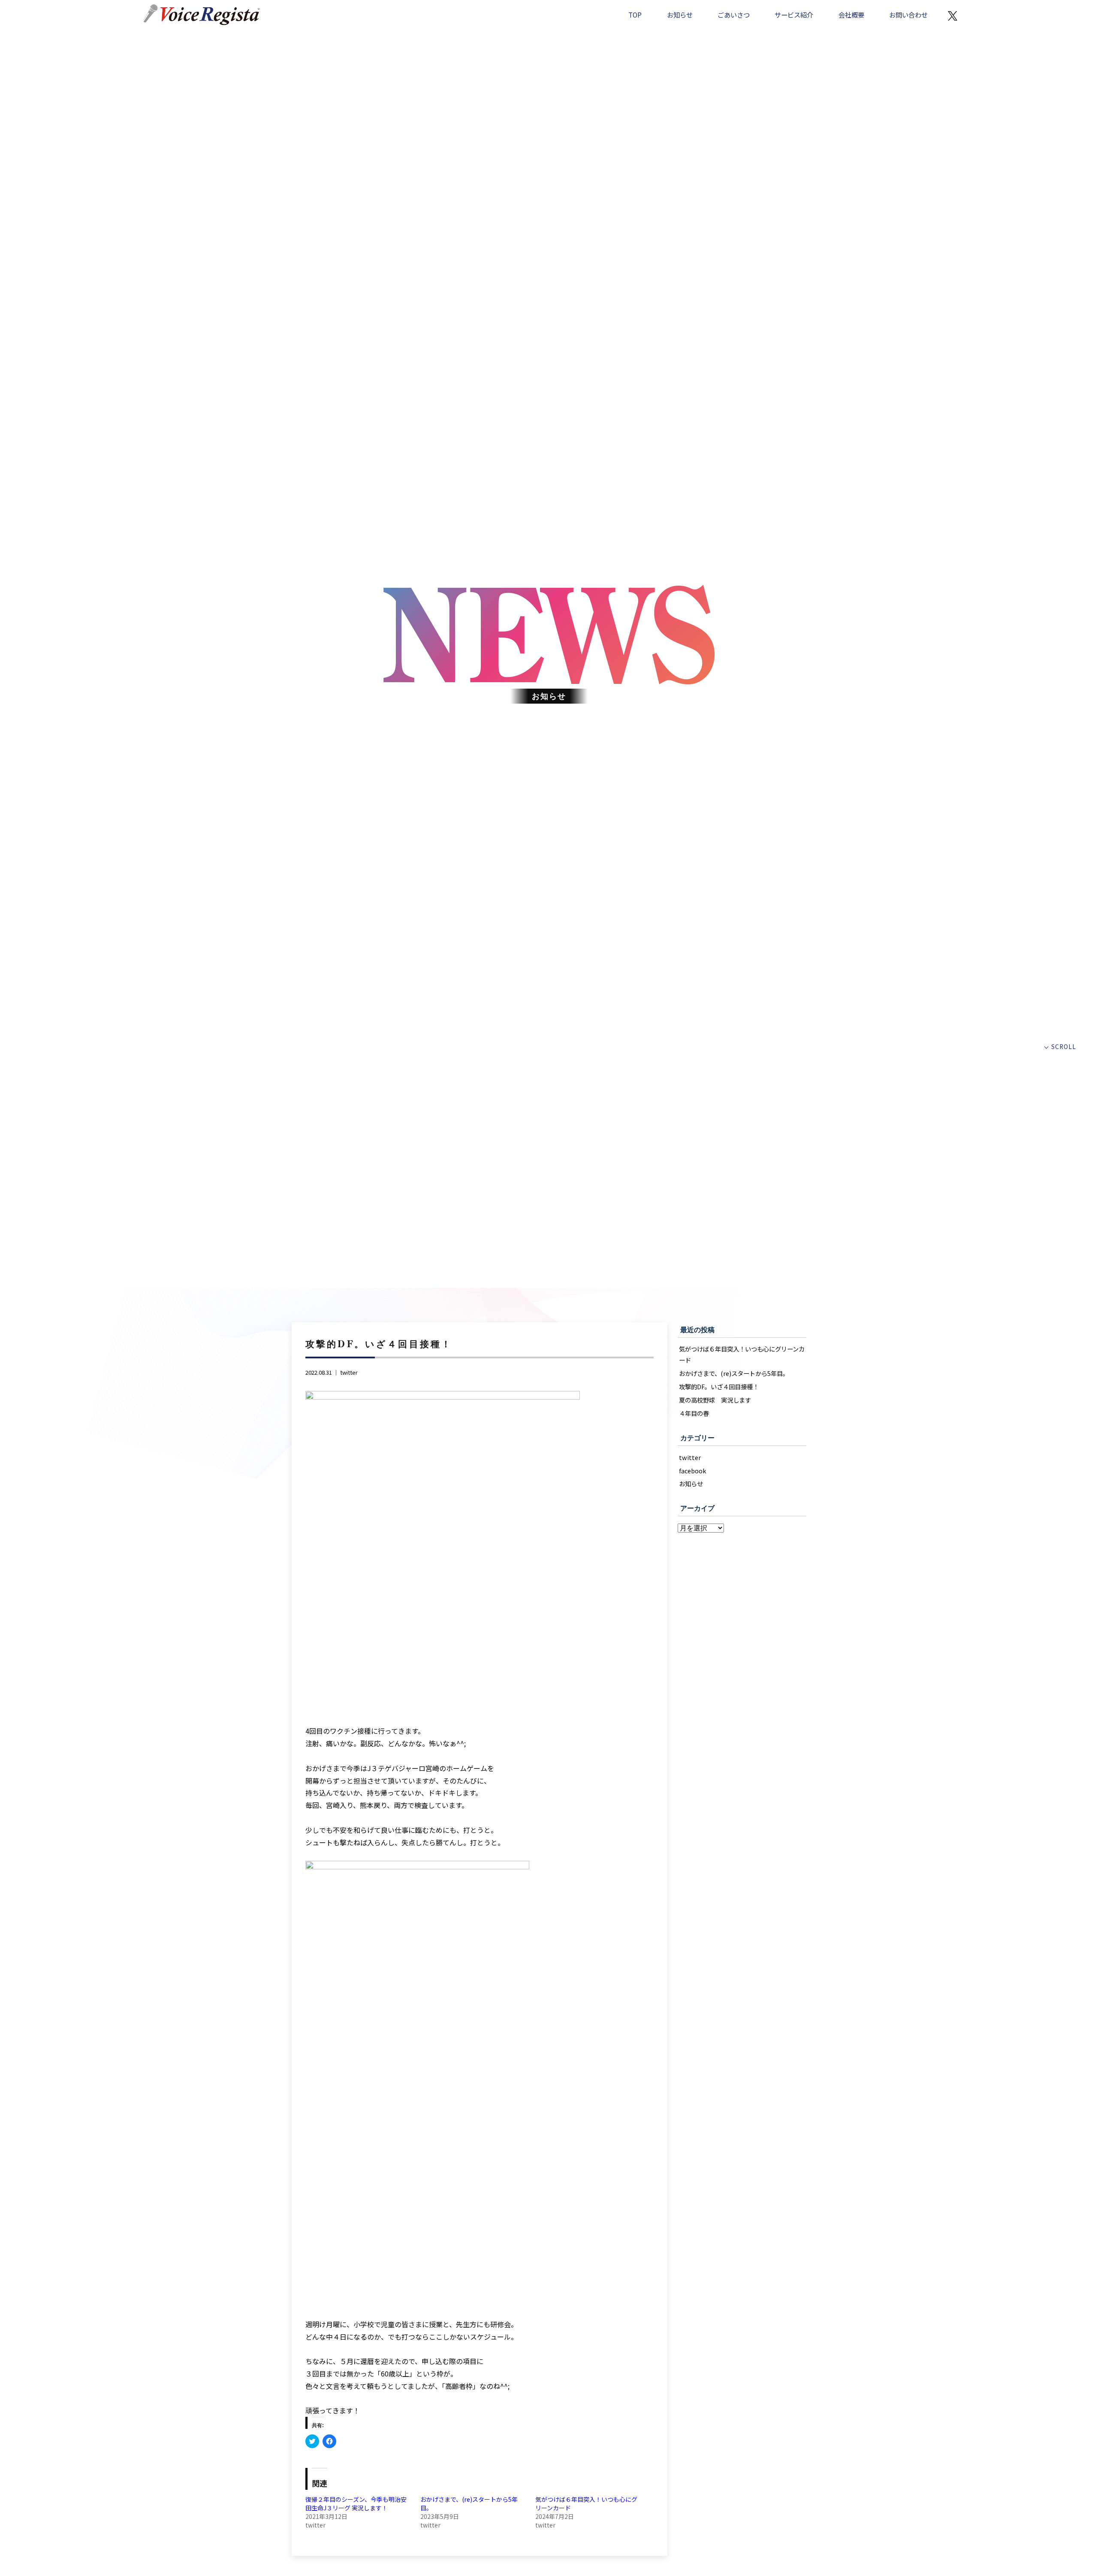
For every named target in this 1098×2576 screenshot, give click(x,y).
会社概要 (851, 15)
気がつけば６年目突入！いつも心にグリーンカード (742, 1354)
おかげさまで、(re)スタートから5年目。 (734, 1373)
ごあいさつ (734, 15)
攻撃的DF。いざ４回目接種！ (719, 1386)
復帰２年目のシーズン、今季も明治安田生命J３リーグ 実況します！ (356, 2503)
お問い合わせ (908, 15)
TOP (635, 15)
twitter (349, 1372)
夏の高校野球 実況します (715, 1400)
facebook (692, 1471)
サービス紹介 (794, 15)
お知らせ (680, 15)
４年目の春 (694, 1413)
